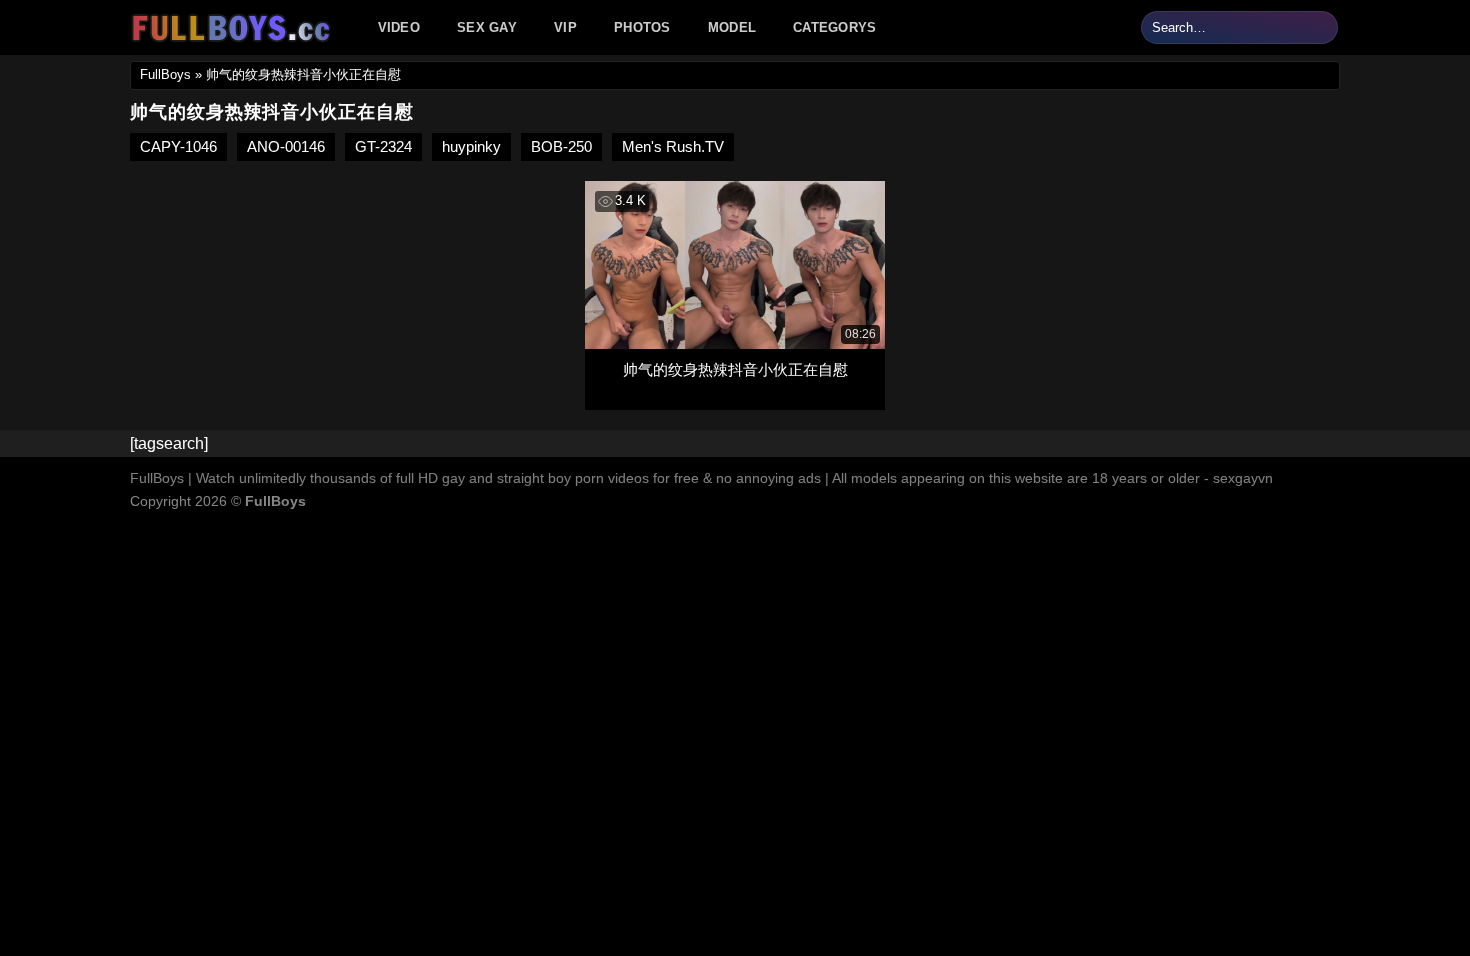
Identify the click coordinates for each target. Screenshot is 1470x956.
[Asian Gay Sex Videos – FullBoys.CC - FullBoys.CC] (234, 28)
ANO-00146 (286, 146)
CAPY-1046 (178, 146)
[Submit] (1319, 28)
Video (399, 27)
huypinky (471, 146)
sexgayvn (1243, 478)
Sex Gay (487, 27)
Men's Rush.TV (673, 146)
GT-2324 (383, 146)
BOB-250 (561, 146)
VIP (565, 27)
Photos (642, 27)
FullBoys (165, 74)
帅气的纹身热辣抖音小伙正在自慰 (735, 369)
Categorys (834, 27)
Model (732, 27)
